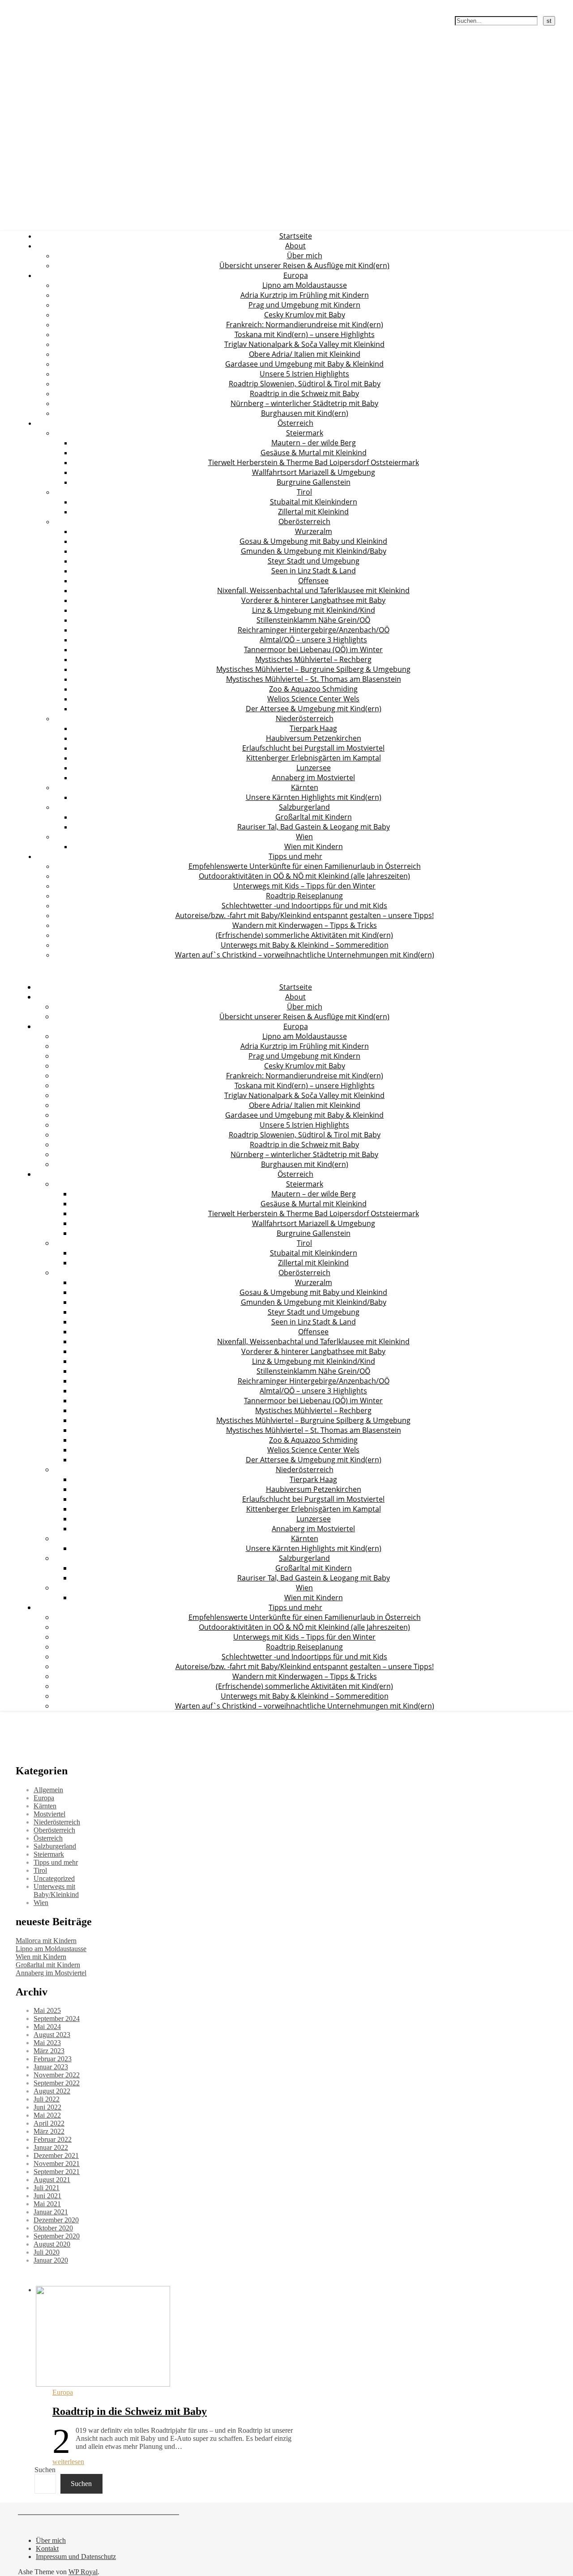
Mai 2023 (47, 2043)
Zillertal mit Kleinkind (313, 512)
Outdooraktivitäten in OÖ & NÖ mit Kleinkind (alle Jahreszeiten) (304, 876)
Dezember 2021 (56, 2155)
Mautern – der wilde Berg (314, 443)
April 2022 (49, 2123)
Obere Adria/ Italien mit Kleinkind (305, 354)
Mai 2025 (47, 2010)
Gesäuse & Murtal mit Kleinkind (314, 453)
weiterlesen (68, 2462)
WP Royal (83, 2572)
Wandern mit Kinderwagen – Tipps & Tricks (305, 925)
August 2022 (52, 2091)
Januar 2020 (51, 2260)
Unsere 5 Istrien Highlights (304, 374)
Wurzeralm (314, 531)
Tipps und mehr (295, 856)
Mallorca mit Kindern (46, 1941)
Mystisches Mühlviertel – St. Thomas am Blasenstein (314, 679)
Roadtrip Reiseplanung (304, 896)
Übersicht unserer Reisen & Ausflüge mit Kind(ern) (304, 265)
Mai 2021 (47, 2204)
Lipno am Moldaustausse (305, 285)
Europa (296, 275)
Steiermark (305, 433)
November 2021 (57, 2164)
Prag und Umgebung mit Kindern (304, 305)
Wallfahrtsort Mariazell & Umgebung (314, 472)
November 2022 (57, 2075)
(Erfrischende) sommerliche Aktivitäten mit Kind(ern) (304, 935)
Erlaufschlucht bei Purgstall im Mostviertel (313, 748)
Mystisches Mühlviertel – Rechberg (313, 659)
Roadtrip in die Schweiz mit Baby (304, 393)
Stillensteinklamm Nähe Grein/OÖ (313, 620)
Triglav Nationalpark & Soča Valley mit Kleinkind (304, 344)
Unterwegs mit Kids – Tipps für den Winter (304, 886)
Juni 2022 (47, 2107)
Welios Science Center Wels (313, 699)
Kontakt (47, 2548)
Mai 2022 (47, 2115)
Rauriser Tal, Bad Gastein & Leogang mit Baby (314, 827)
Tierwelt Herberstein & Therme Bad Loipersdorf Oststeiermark (314, 462)
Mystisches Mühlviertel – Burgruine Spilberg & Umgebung (313, 669)
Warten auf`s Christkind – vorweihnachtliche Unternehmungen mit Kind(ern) (305, 955)
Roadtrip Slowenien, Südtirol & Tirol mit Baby (305, 384)
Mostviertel (49, 1814)
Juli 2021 (47, 2188)
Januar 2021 (51, 2212)
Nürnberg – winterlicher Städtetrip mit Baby (304, 403)
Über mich (305, 256)
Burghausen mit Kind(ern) (305, 413)
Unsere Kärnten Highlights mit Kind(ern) (314, 797)
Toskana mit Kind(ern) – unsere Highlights (305, 334)
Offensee (313, 581)
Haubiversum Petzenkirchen (314, 738)
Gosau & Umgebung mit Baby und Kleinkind (313, 541)
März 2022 (49, 2131)
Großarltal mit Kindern (314, 817)
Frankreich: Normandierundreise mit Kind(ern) (305, 325)
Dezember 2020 (56, 2220)
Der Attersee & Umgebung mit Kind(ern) (314, 709)
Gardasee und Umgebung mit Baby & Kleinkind (304, 364)
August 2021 (52, 2180)
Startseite (296, 236)
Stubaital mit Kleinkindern (314, 502)
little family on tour (32, 5)
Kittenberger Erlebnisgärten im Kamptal (314, 758)
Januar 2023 (51, 2067)
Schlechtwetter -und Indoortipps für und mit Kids (304, 906)
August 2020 (52, 2244)
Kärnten (305, 787)
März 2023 (49, 2051)
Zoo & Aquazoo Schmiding (313, 689)
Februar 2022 (53, 2139)
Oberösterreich (304, 521)
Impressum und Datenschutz (76, 2557)
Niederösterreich (305, 718)
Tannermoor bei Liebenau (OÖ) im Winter (313, 649)
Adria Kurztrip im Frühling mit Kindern (305, 295)
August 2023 (52, 2035)
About (295, 246)
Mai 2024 (47, 2027)
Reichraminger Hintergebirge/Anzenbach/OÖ (314, 630)
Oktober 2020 (53, 2228)
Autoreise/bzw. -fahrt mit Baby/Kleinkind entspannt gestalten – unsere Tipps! (305, 915)
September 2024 (57, 2019)
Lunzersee (314, 768)
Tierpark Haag (313, 728)
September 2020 (57, 2236)
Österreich (295, 423)
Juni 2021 (47, 2196)
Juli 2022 (47, 2099)
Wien (304, 837)
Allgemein (48, 1790)
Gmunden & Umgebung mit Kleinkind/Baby (314, 551)
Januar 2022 (51, 2147)
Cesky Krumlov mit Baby (305, 315)
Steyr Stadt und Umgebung (314, 561)
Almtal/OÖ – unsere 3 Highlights (313, 640)
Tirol (304, 492)
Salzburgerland (304, 807)
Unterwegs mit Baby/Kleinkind (56, 1890)
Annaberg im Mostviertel (313, 777)
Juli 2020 (47, 2252)
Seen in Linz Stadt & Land (314, 571)
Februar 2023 (53, 2059)
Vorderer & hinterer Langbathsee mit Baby (313, 600)
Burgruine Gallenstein (314, 482)
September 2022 (57, 2083)
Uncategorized (54, 1878)
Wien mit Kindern (314, 846)
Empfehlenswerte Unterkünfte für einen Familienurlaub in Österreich (305, 866)
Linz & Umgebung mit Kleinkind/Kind (314, 610)
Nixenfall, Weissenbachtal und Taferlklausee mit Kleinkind (313, 590)
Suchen (45, 2470)
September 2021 (57, 2172)
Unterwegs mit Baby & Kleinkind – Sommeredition (305, 945)
